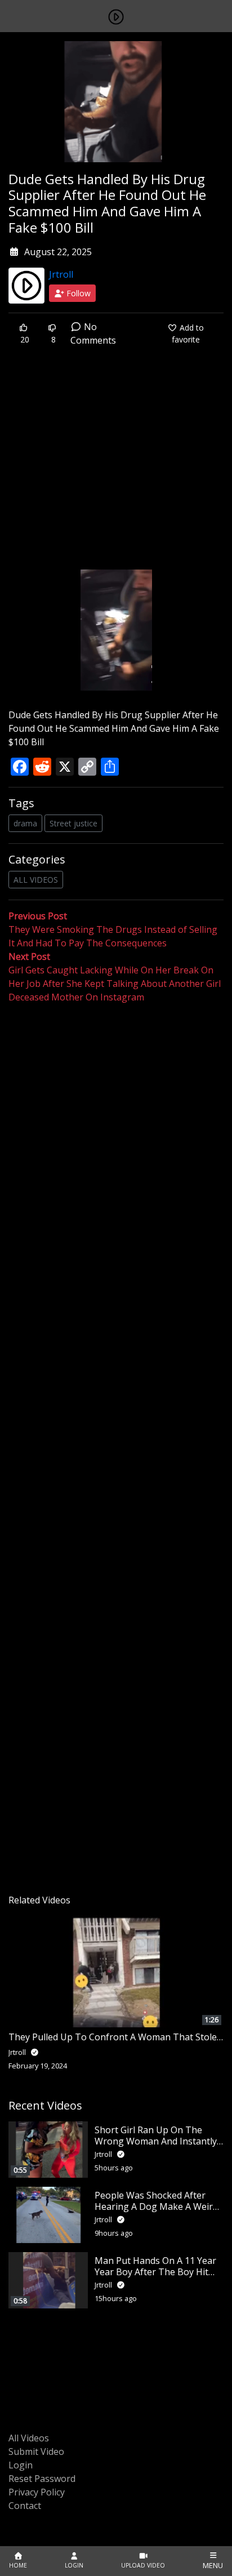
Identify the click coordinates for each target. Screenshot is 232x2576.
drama (25, 823)
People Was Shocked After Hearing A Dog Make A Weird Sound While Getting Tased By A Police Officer (159, 2212)
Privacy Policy (37, 2492)
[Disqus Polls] (116, 1150)
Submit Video (36, 2452)
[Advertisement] (116, 466)
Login (21, 2465)
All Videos (29, 2438)
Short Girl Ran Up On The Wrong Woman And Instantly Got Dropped (156, 2141)
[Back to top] (35, 2510)
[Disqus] (116, 1445)
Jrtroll (61, 274)
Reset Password (42, 2479)
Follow (77, 293)
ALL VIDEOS (36, 880)
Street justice (73, 823)
